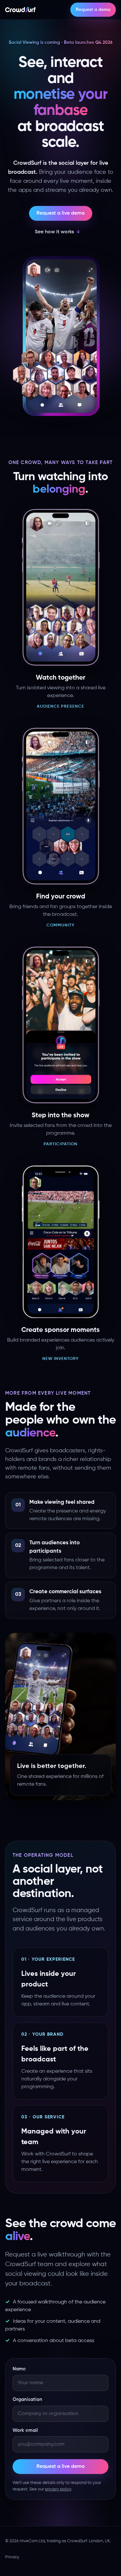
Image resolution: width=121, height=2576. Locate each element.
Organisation (27, 2399)
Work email (25, 2430)
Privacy (12, 2557)
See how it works (54, 232)
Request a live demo (61, 213)
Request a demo (93, 10)
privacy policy (58, 2489)
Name (19, 2369)
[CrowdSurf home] (20, 10)
